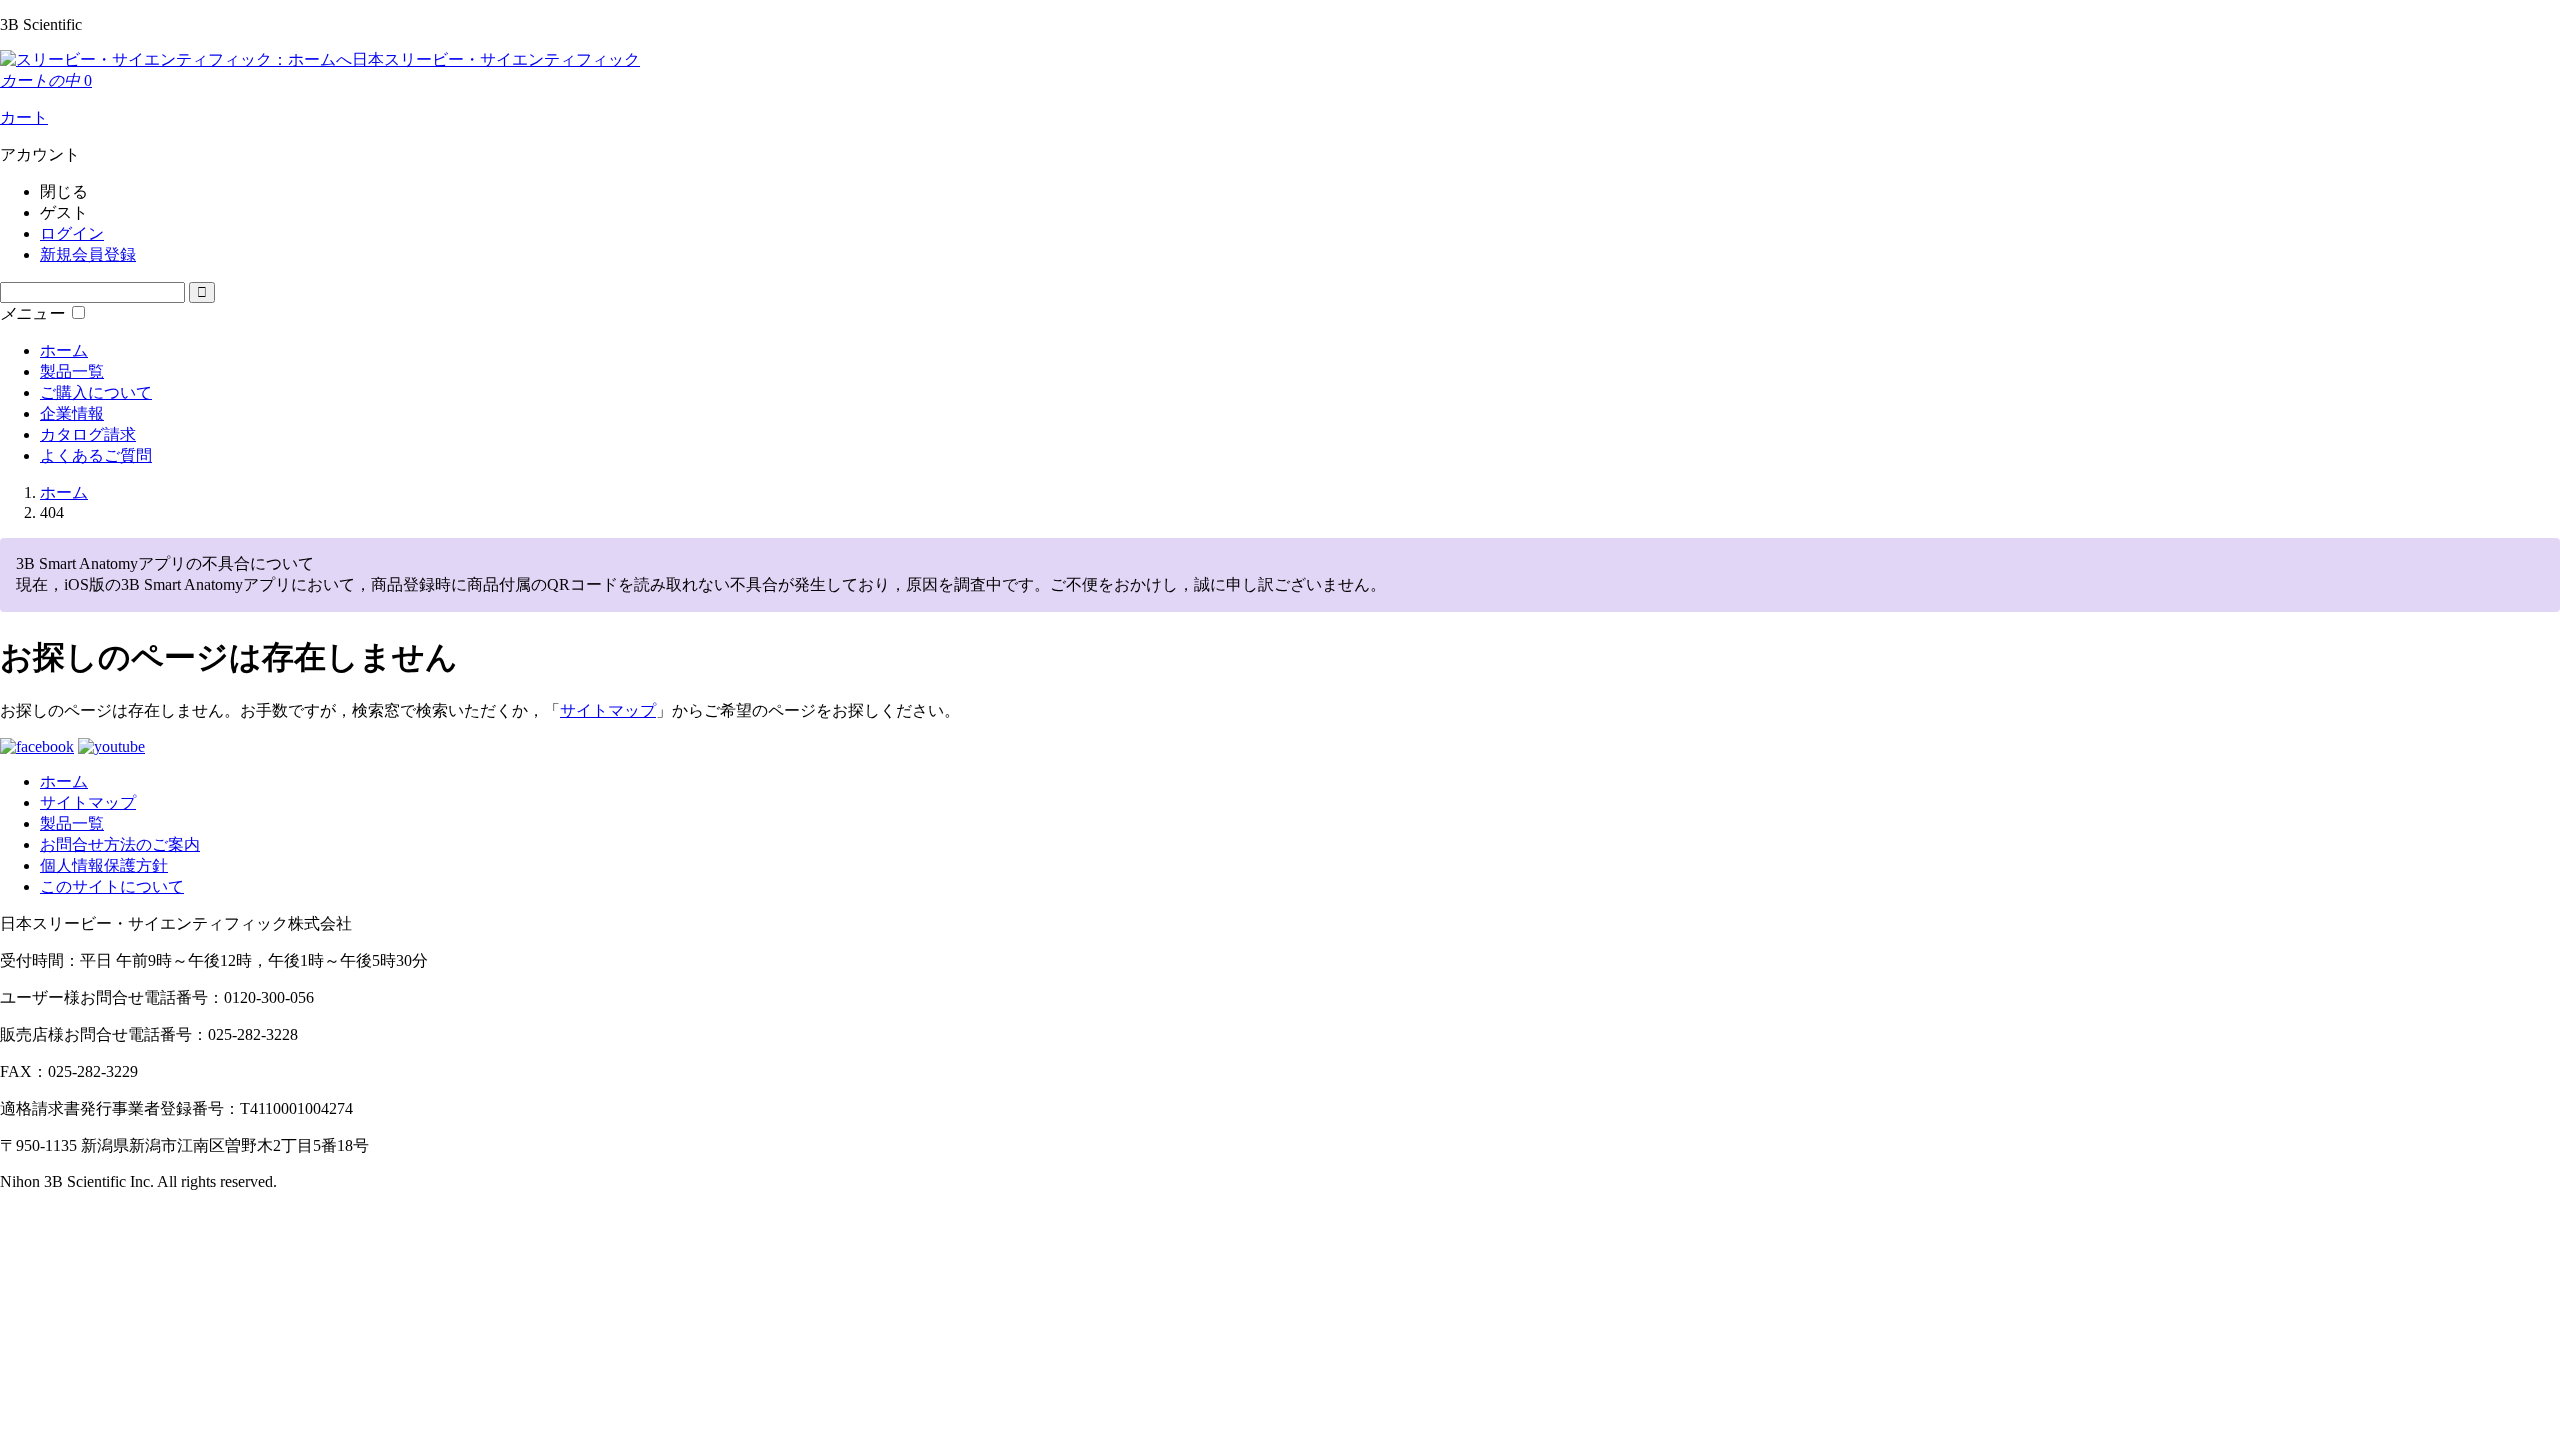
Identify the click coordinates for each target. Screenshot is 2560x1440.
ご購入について (96, 392)
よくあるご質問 (96, 455)
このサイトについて (112, 886)
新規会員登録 (88, 254)
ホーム (64, 350)
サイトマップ (608, 710)
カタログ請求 (88, 434)
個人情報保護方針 (104, 865)
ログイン (72, 233)
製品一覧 (72, 371)
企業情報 (72, 413)
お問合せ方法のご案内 (120, 844)
